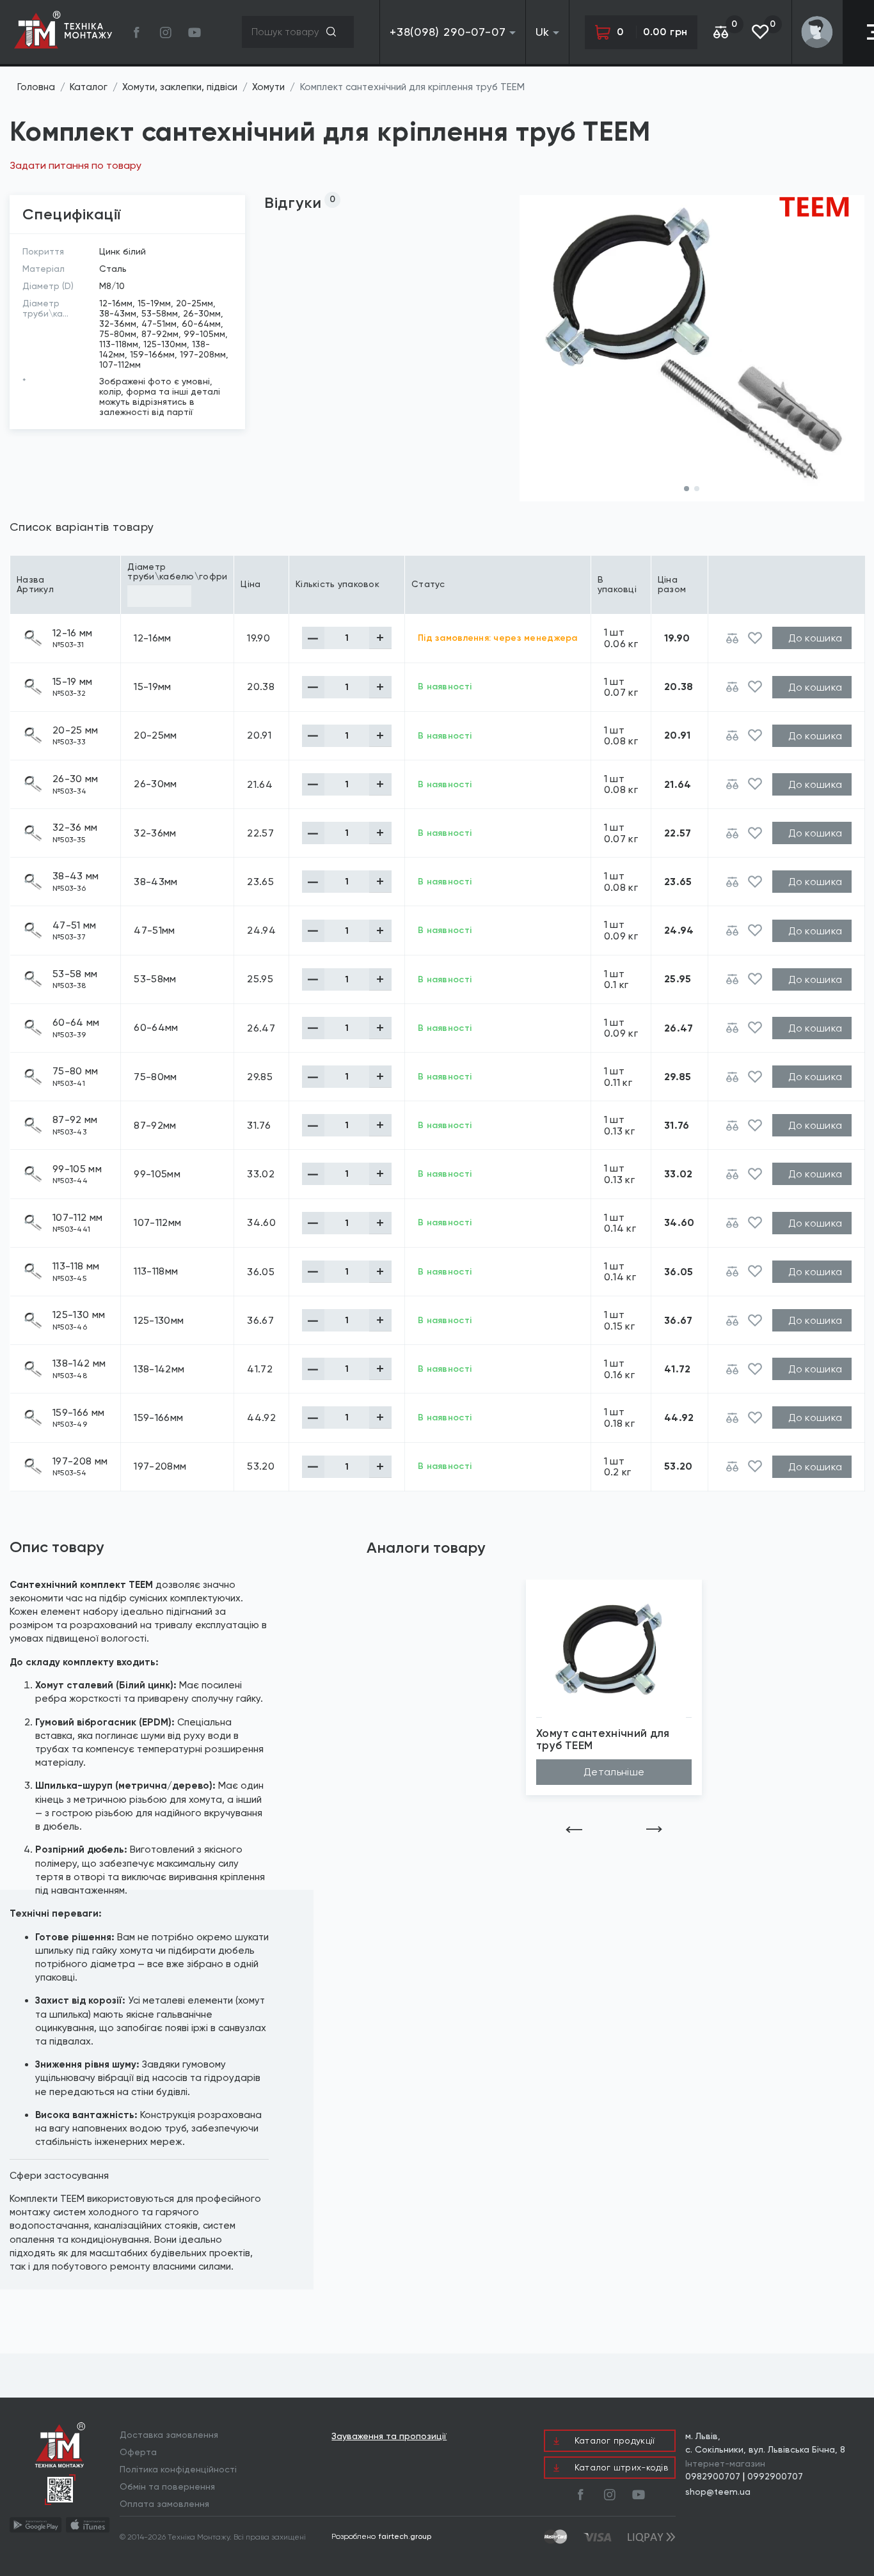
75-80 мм (75, 1071)
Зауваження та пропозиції (389, 2436)
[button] (687, 489)
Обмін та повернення (167, 2486)
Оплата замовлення (164, 2504)
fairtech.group (405, 2536)
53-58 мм (75, 974)
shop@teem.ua (718, 2492)
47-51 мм (75, 925)
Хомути (268, 87)
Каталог (89, 87)
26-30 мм (75, 779)
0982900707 (713, 2476)
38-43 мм (76, 876)
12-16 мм (73, 633)
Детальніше (614, 1772)
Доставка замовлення (169, 2435)
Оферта (138, 2452)
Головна (36, 87)
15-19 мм (73, 682)
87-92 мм (75, 1120)
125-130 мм (79, 1315)
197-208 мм (80, 1461)
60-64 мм (76, 1023)
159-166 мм (78, 1413)
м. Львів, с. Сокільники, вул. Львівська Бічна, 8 (765, 2443)
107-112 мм (77, 1218)
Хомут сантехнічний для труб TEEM (603, 1740)
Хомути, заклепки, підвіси (180, 87)
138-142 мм (79, 1363)
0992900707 (775, 2476)
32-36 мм (75, 828)
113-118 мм (76, 1266)
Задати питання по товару (75, 165)
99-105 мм (77, 1169)
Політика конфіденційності (178, 2469)
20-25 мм (75, 730)
